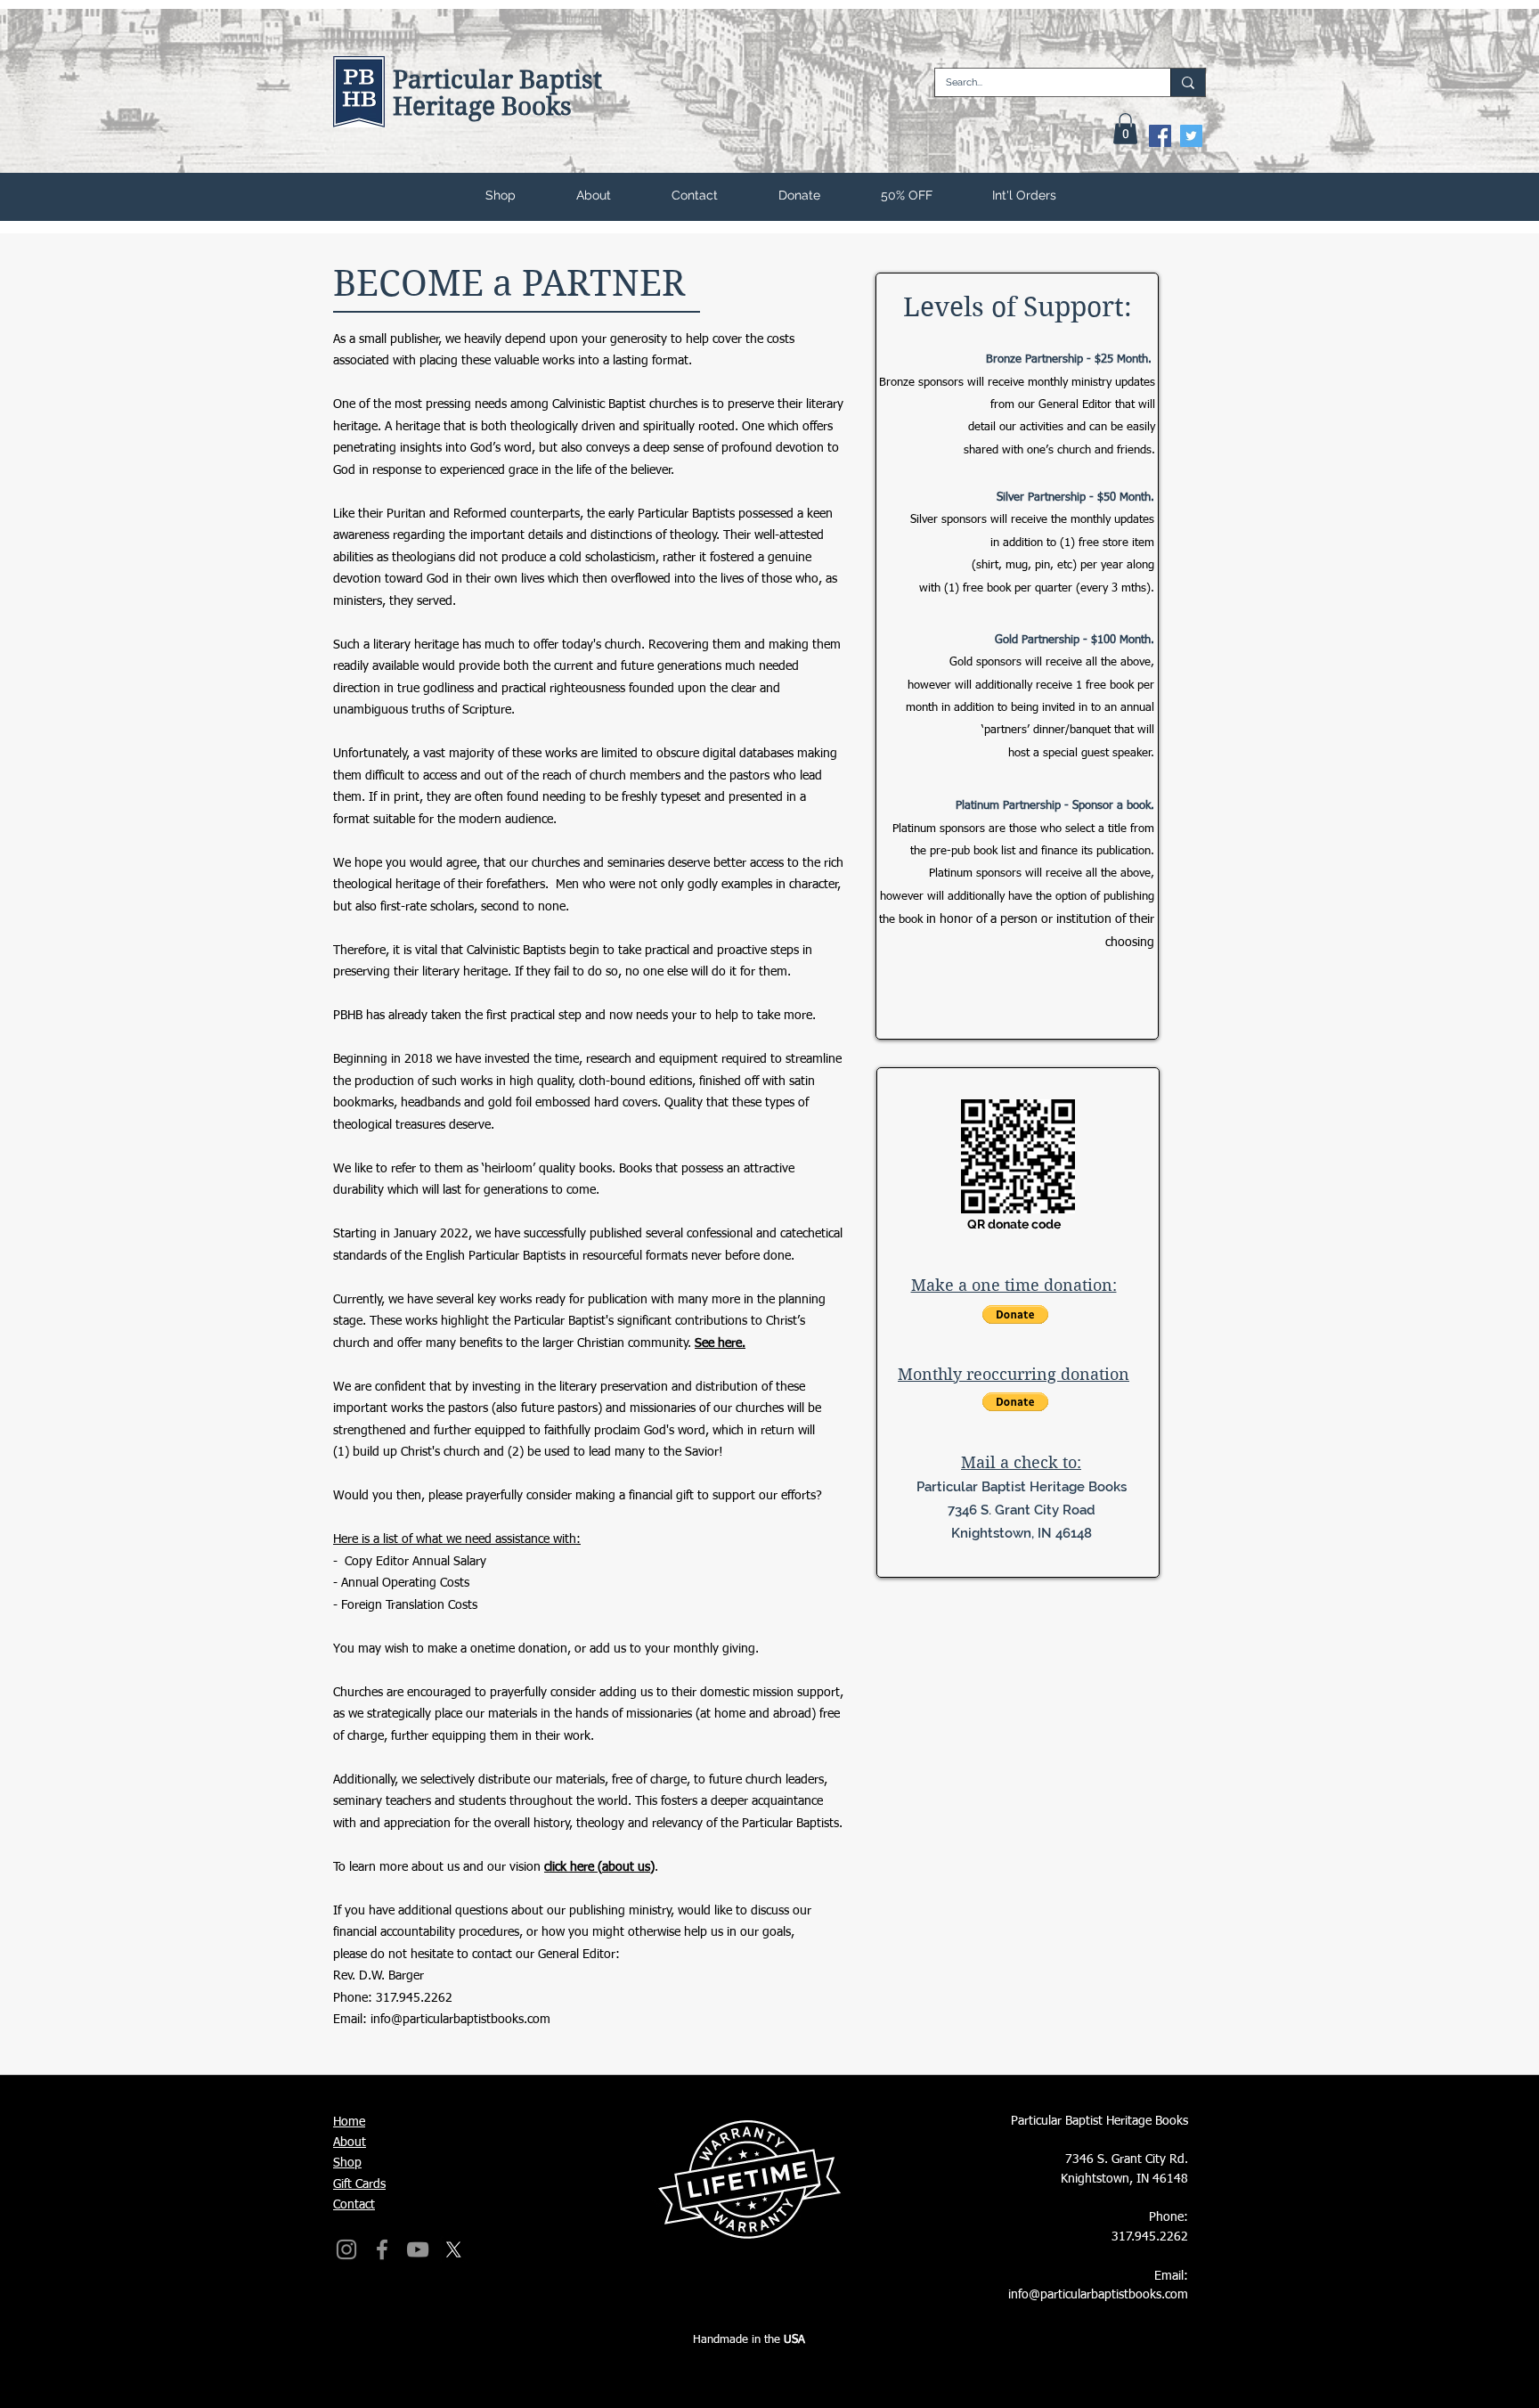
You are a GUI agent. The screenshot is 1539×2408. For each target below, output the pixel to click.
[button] (1125, 129)
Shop (347, 2163)
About (350, 2143)
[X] (453, 2249)
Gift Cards (359, 2184)
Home (349, 2122)
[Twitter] (1191, 136)
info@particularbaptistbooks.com (460, 2020)
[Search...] (1188, 82)
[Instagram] (346, 2249)
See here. (720, 1343)
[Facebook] (1160, 136)
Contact (354, 2205)
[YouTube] (418, 2249)
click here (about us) (599, 1867)
